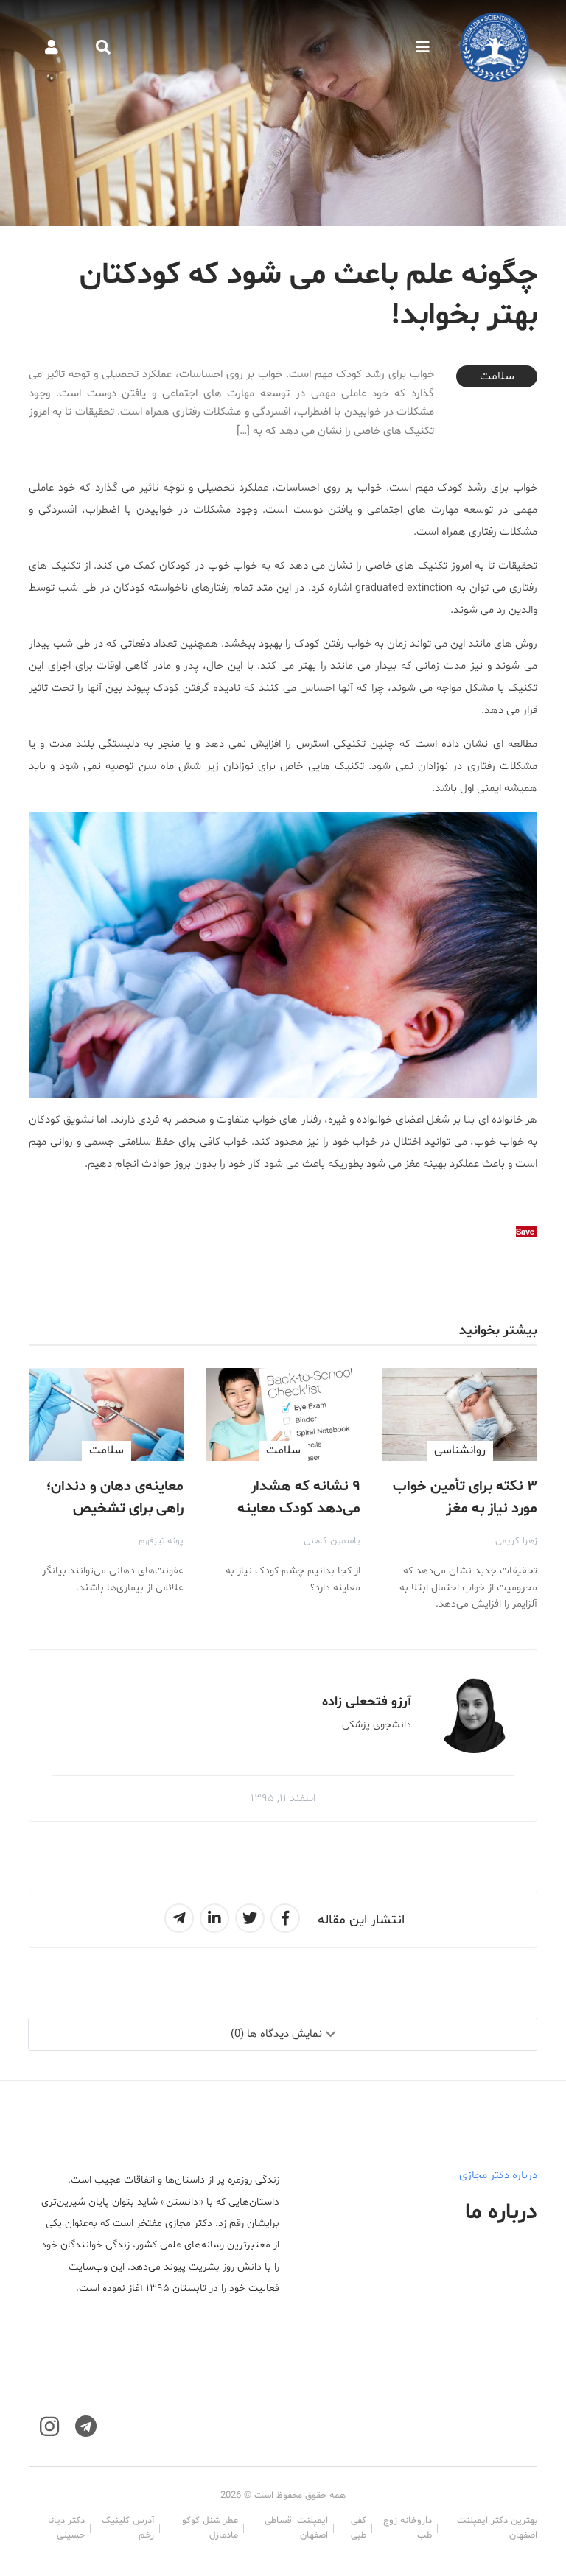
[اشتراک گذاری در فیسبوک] (285, 1918)
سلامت (497, 376)
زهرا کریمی (516, 1541)
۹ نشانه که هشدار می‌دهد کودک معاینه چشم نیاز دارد (299, 1509)
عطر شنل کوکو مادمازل (210, 2528)
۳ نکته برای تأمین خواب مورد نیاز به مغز (465, 1498)
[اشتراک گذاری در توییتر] (250, 1918)
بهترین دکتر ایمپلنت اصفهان (497, 2528)
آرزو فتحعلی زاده (367, 1702)
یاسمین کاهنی (332, 1541)
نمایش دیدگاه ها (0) (276, 2034)
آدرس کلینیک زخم (128, 2528)
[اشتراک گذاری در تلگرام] (179, 1918)
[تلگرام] (86, 2427)
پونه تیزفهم (161, 1541)
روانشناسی (460, 1450)
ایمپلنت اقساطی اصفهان (296, 2528)
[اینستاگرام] (49, 2427)
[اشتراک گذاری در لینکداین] (214, 1918)
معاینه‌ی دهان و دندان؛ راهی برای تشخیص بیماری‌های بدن (115, 1509)
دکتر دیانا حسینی (66, 2528)
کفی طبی (359, 2528)
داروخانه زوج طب (407, 2528)
